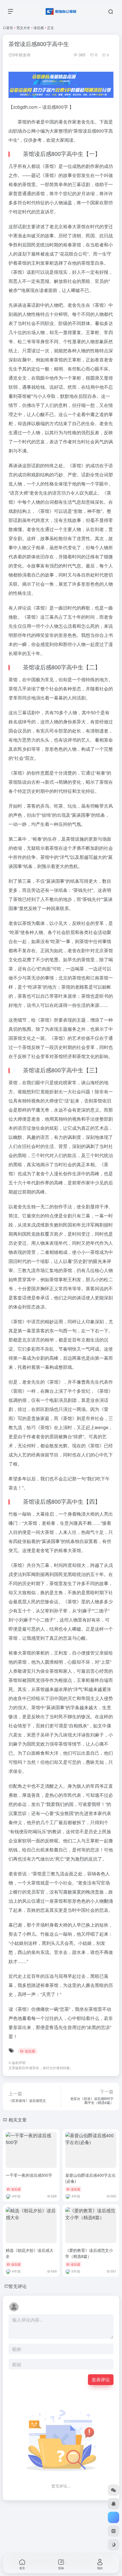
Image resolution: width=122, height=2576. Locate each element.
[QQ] (113, 2504)
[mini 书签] (113, 2531)
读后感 (39, 27)
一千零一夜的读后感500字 (29, 2175)
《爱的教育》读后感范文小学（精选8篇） (89, 2253)
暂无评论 (18, 2286)
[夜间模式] (113, 2545)
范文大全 (23, 27)
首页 (10, 27)
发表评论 (101, 2379)
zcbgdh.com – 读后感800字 (41, 107)
